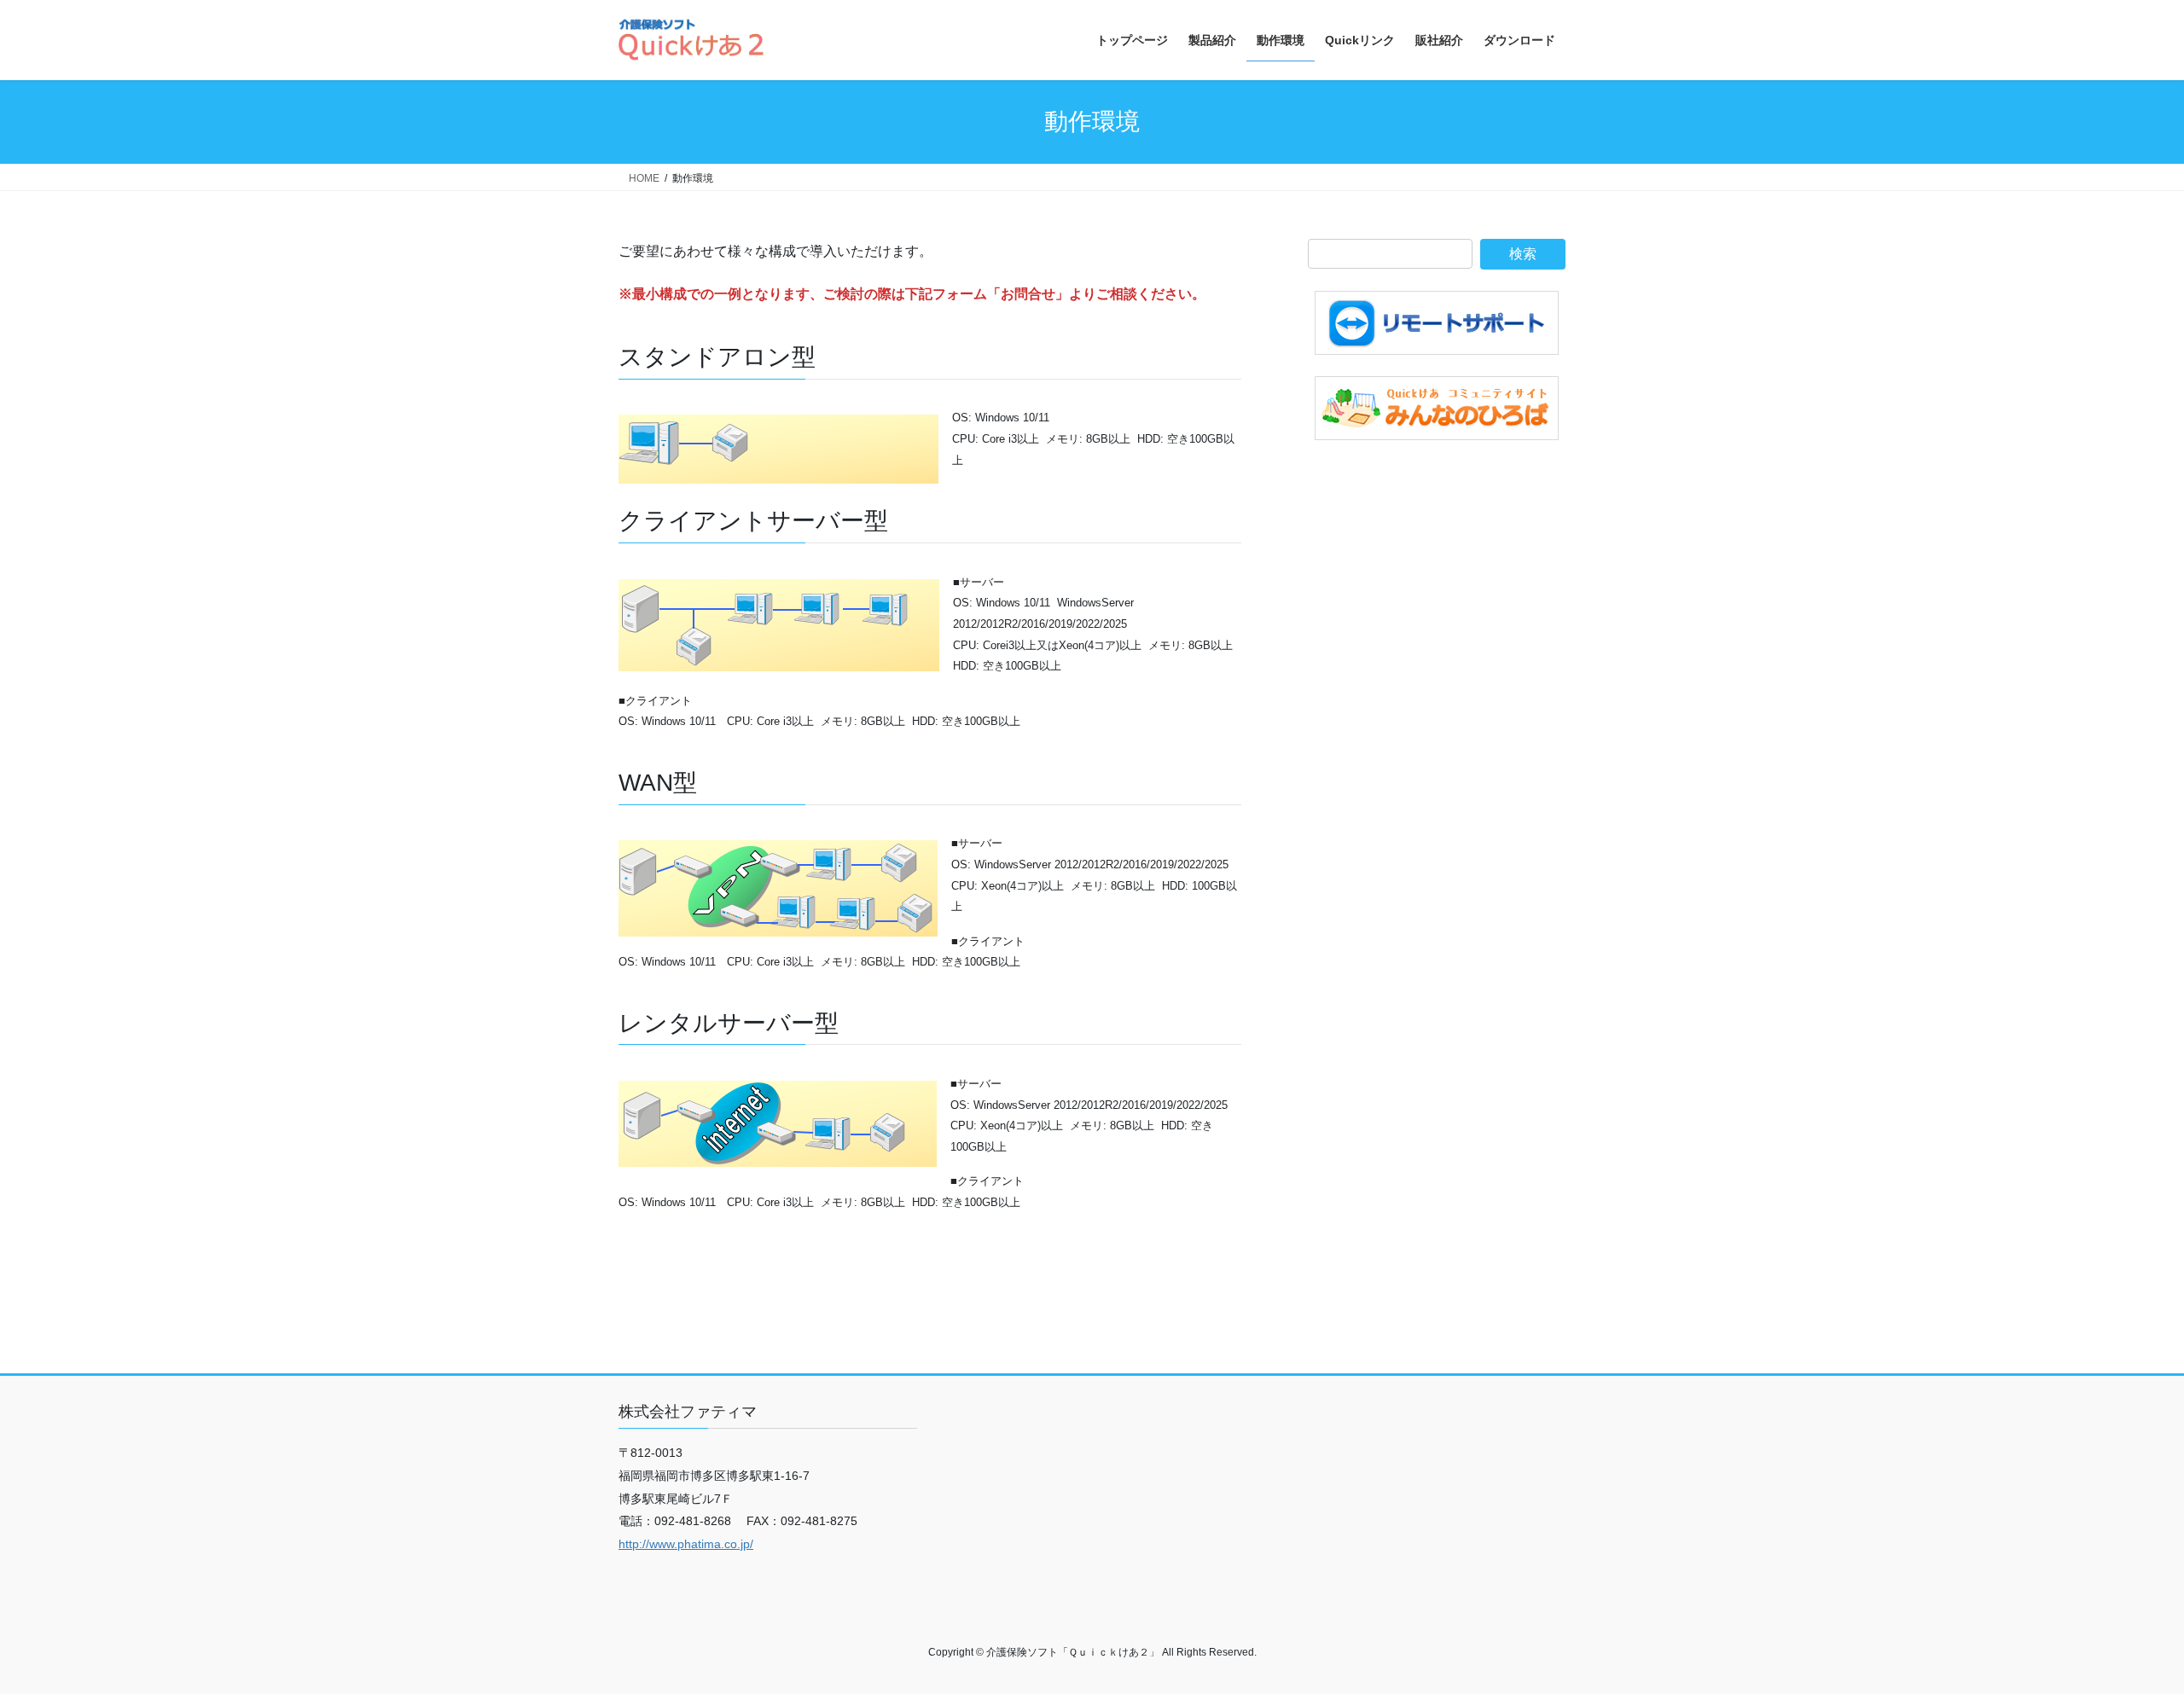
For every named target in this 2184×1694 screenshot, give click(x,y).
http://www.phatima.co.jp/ (686, 1544)
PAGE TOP (2120, 1628)
